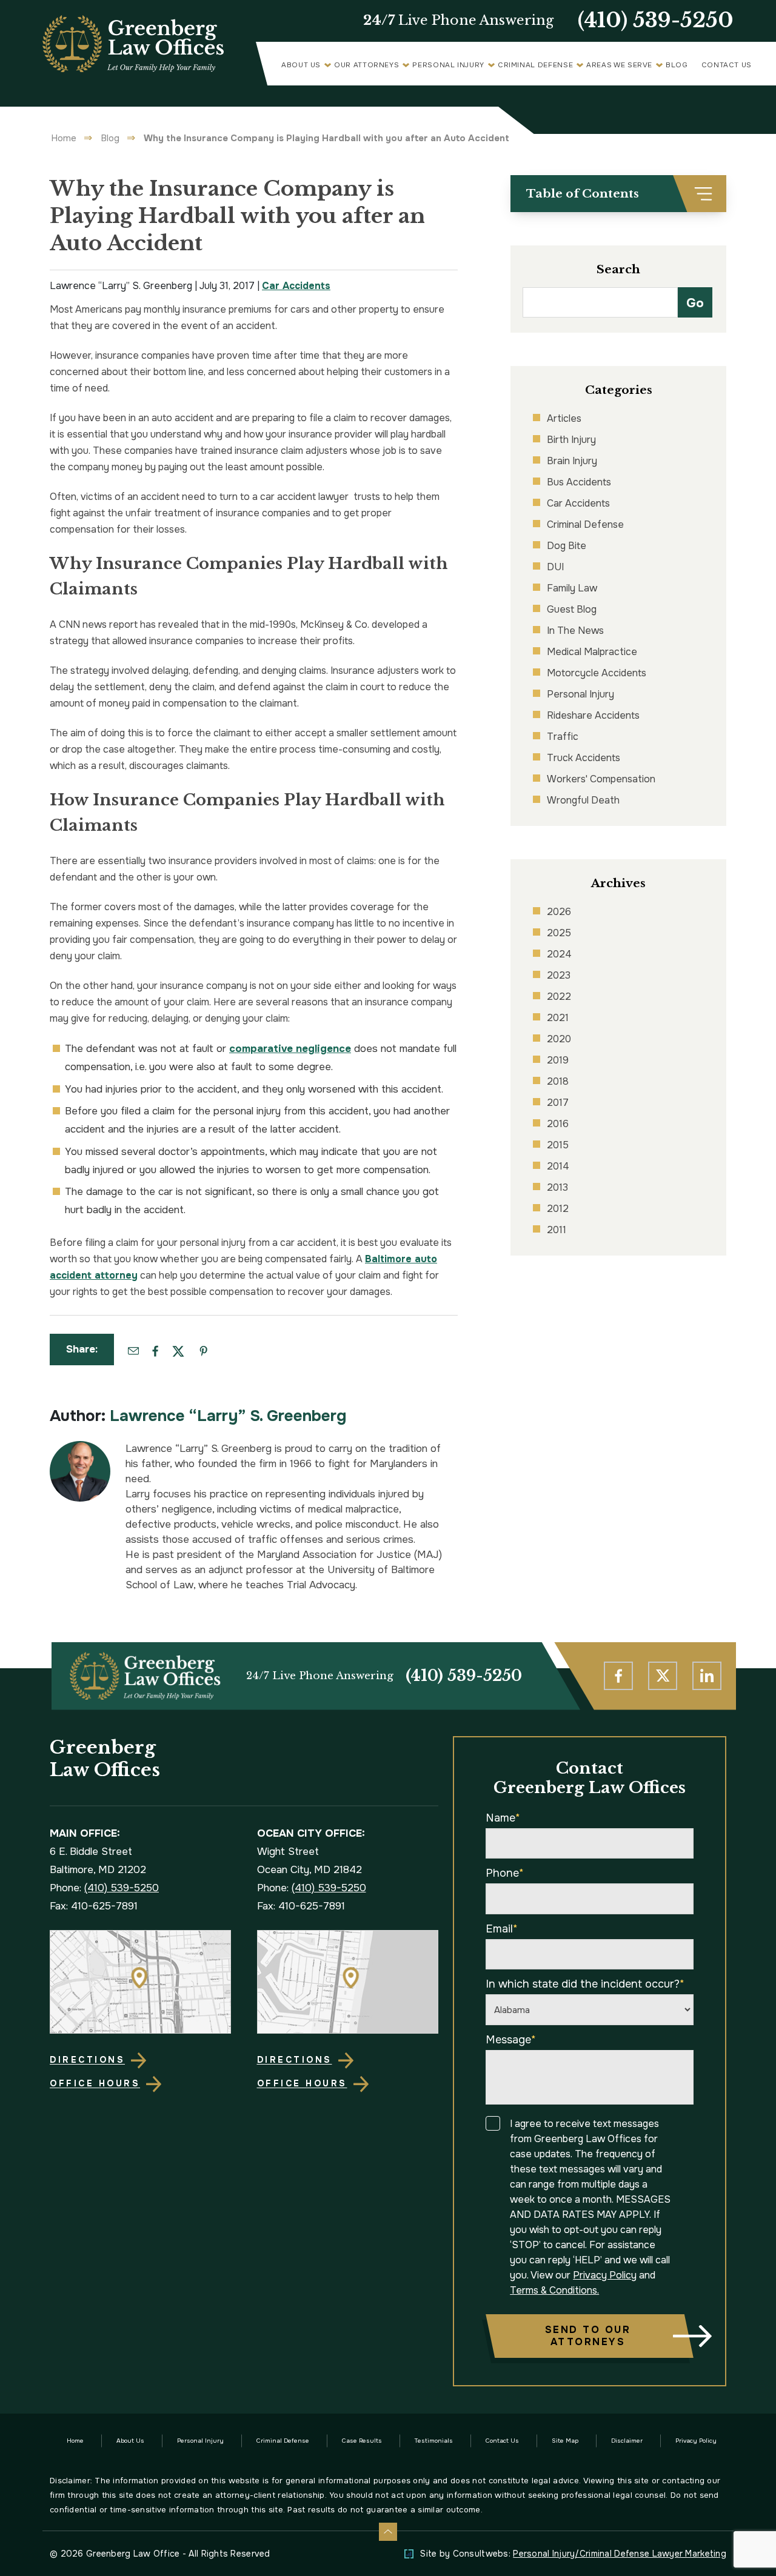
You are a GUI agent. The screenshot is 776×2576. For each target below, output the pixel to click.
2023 (559, 975)
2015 (558, 1145)
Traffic (563, 737)
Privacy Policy (605, 2275)
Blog (677, 65)
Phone (505, 1873)
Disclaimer (627, 2441)
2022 (559, 997)
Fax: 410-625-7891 (94, 1906)
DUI (555, 567)
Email (502, 1929)
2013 (557, 1187)
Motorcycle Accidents (597, 673)
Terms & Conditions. (554, 2290)
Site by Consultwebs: (573, 2554)
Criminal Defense (535, 65)
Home (64, 138)
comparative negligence (290, 1049)
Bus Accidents (579, 482)
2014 (558, 1166)
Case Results (362, 2441)
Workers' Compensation (601, 779)
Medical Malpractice (592, 652)
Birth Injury (571, 440)
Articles (564, 418)
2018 (558, 1081)
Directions (87, 2060)
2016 (558, 1124)
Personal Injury (448, 65)
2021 (558, 1018)
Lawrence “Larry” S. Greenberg (228, 1416)
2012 (558, 1209)
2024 (559, 954)
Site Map (565, 2441)
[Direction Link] (141, 1982)
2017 (558, 1103)
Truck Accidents (584, 758)
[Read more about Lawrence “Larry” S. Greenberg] (80, 1447)
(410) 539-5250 (656, 21)
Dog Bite (567, 546)
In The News (575, 631)
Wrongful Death (583, 800)
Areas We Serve (619, 65)
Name (503, 1818)
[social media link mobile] (618, 1676)
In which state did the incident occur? (585, 1984)
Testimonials (434, 2441)
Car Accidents (296, 286)
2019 (558, 1060)
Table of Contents (583, 194)
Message (511, 2040)
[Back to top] (388, 2532)
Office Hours (95, 2083)
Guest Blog (572, 609)
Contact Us (727, 65)
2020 (559, 1039)
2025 (559, 933)
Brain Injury (572, 461)
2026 (559, 912)
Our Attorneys (366, 65)
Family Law (572, 588)
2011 (557, 1230)
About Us (301, 65)
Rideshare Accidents (593, 715)
